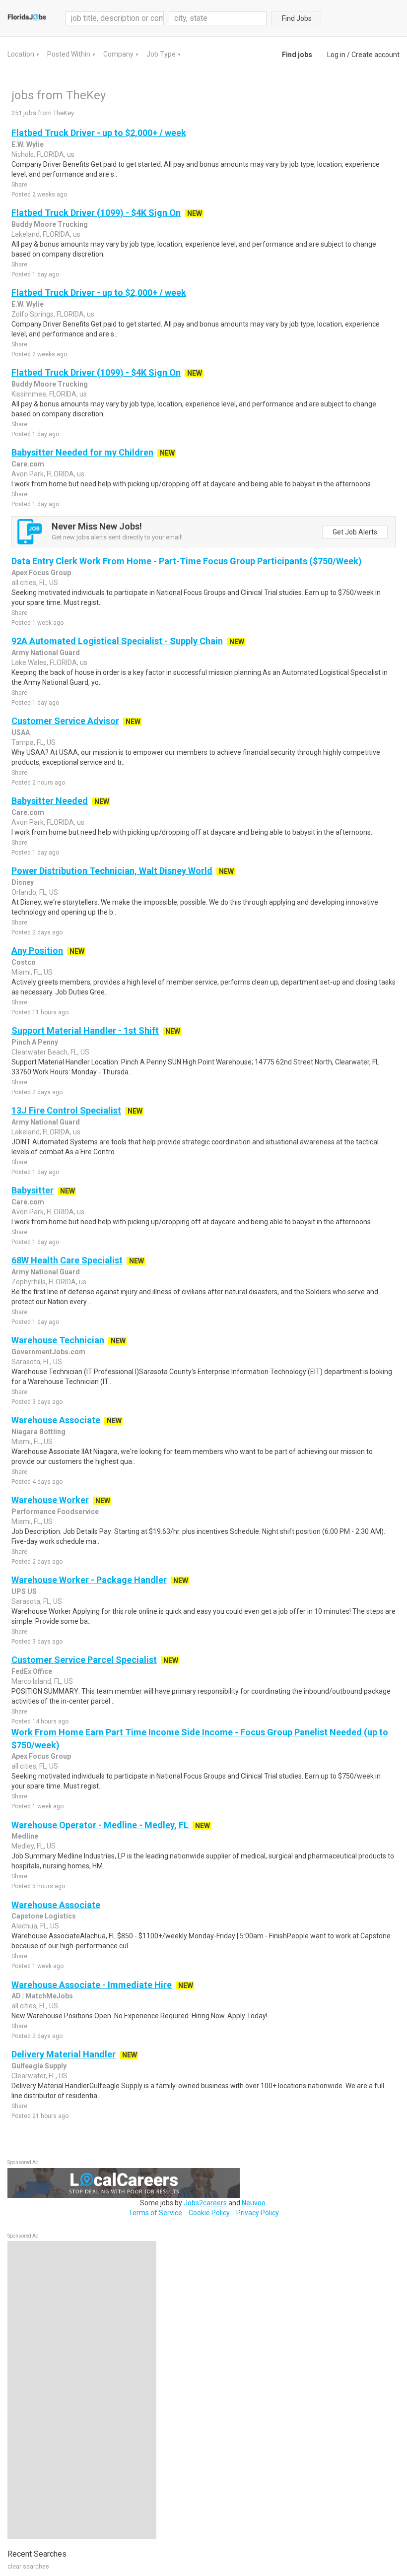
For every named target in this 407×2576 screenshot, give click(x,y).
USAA (21, 732)
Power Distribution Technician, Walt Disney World (112, 871)
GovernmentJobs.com (48, 1352)
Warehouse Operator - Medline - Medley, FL (100, 1825)
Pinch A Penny (35, 1042)
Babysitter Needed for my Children (82, 452)
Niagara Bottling (38, 1432)
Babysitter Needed (50, 801)
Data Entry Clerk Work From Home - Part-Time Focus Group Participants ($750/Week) (187, 561)
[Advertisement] (82, 2390)
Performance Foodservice (55, 1512)
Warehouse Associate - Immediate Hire (92, 1985)
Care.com (28, 464)
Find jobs (297, 55)
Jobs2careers (205, 2203)
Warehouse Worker (50, 1500)
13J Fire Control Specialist (66, 1110)
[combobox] (218, 18)
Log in (336, 55)
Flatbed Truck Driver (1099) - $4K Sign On (96, 213)
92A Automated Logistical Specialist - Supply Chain (117, 641)
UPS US (24, 1591)
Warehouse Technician (58, 1340)
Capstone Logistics (44, 1916)
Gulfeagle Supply (39, 2066)
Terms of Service (155, 2213)
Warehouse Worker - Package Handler (89, 1580)
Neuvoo (254, 2203)
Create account (375, 55)
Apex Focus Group (41, 573)
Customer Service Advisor (65, 721)
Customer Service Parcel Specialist (84, 1660)
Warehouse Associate (56, 1420)
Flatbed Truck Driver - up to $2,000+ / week (99, 133)
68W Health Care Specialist (67, 1260)
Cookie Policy (209, 2213)
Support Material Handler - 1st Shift (85, 1030)
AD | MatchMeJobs (42, 1996)
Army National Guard (46, 653)
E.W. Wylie (28, 144)
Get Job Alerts (355, 532)
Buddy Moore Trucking (50, 224)
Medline (25, 1836)
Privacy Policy (258, 2213)
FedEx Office (32, 1671)
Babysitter (33, 1190)
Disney (23, 882)
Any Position (37, 951)
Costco (24, 962)
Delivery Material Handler (64, 2054)
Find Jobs (297, 18)
